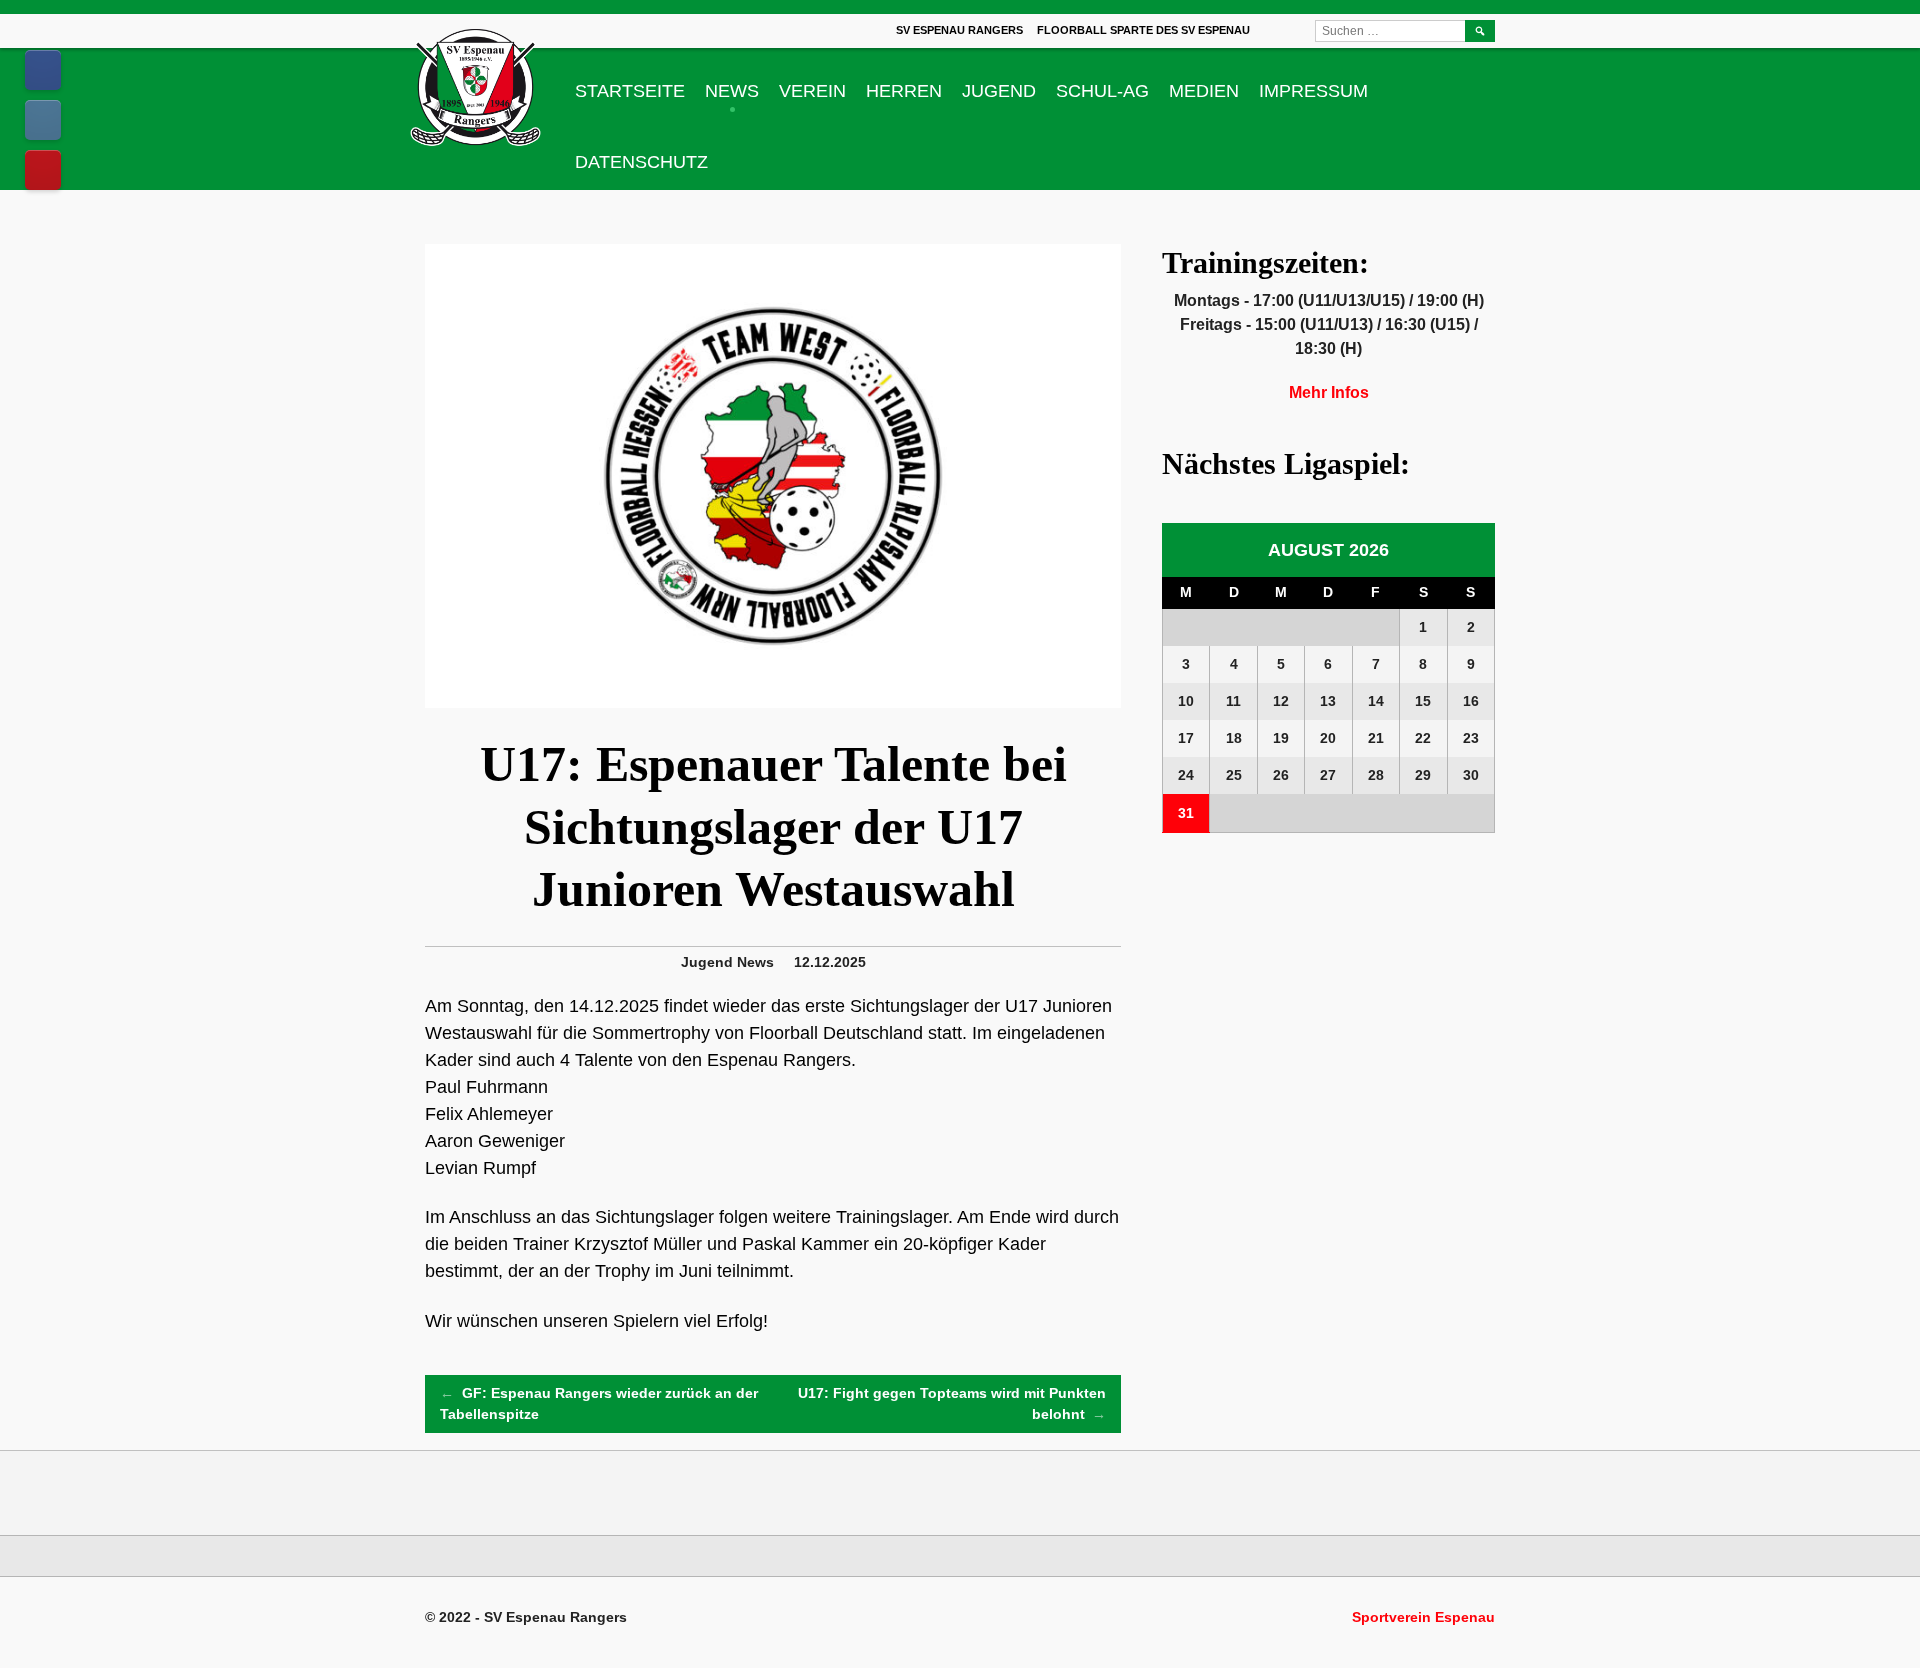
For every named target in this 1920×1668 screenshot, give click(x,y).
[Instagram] (43, 120)
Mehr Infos (1329, 392)
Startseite (630, 91)
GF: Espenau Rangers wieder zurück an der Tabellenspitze (599, 1403)
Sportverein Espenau (1423, 1617)
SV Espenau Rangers (959, 30)
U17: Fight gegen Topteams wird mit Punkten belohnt (952, 1403)
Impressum (1313, 91)
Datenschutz (641, 162)
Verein (812, 91)
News (732, 91)
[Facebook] (43, 70)
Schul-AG (1102, 91)
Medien (1204, 91)
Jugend (999, 91)
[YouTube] (43, 170)
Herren (904, 91)
